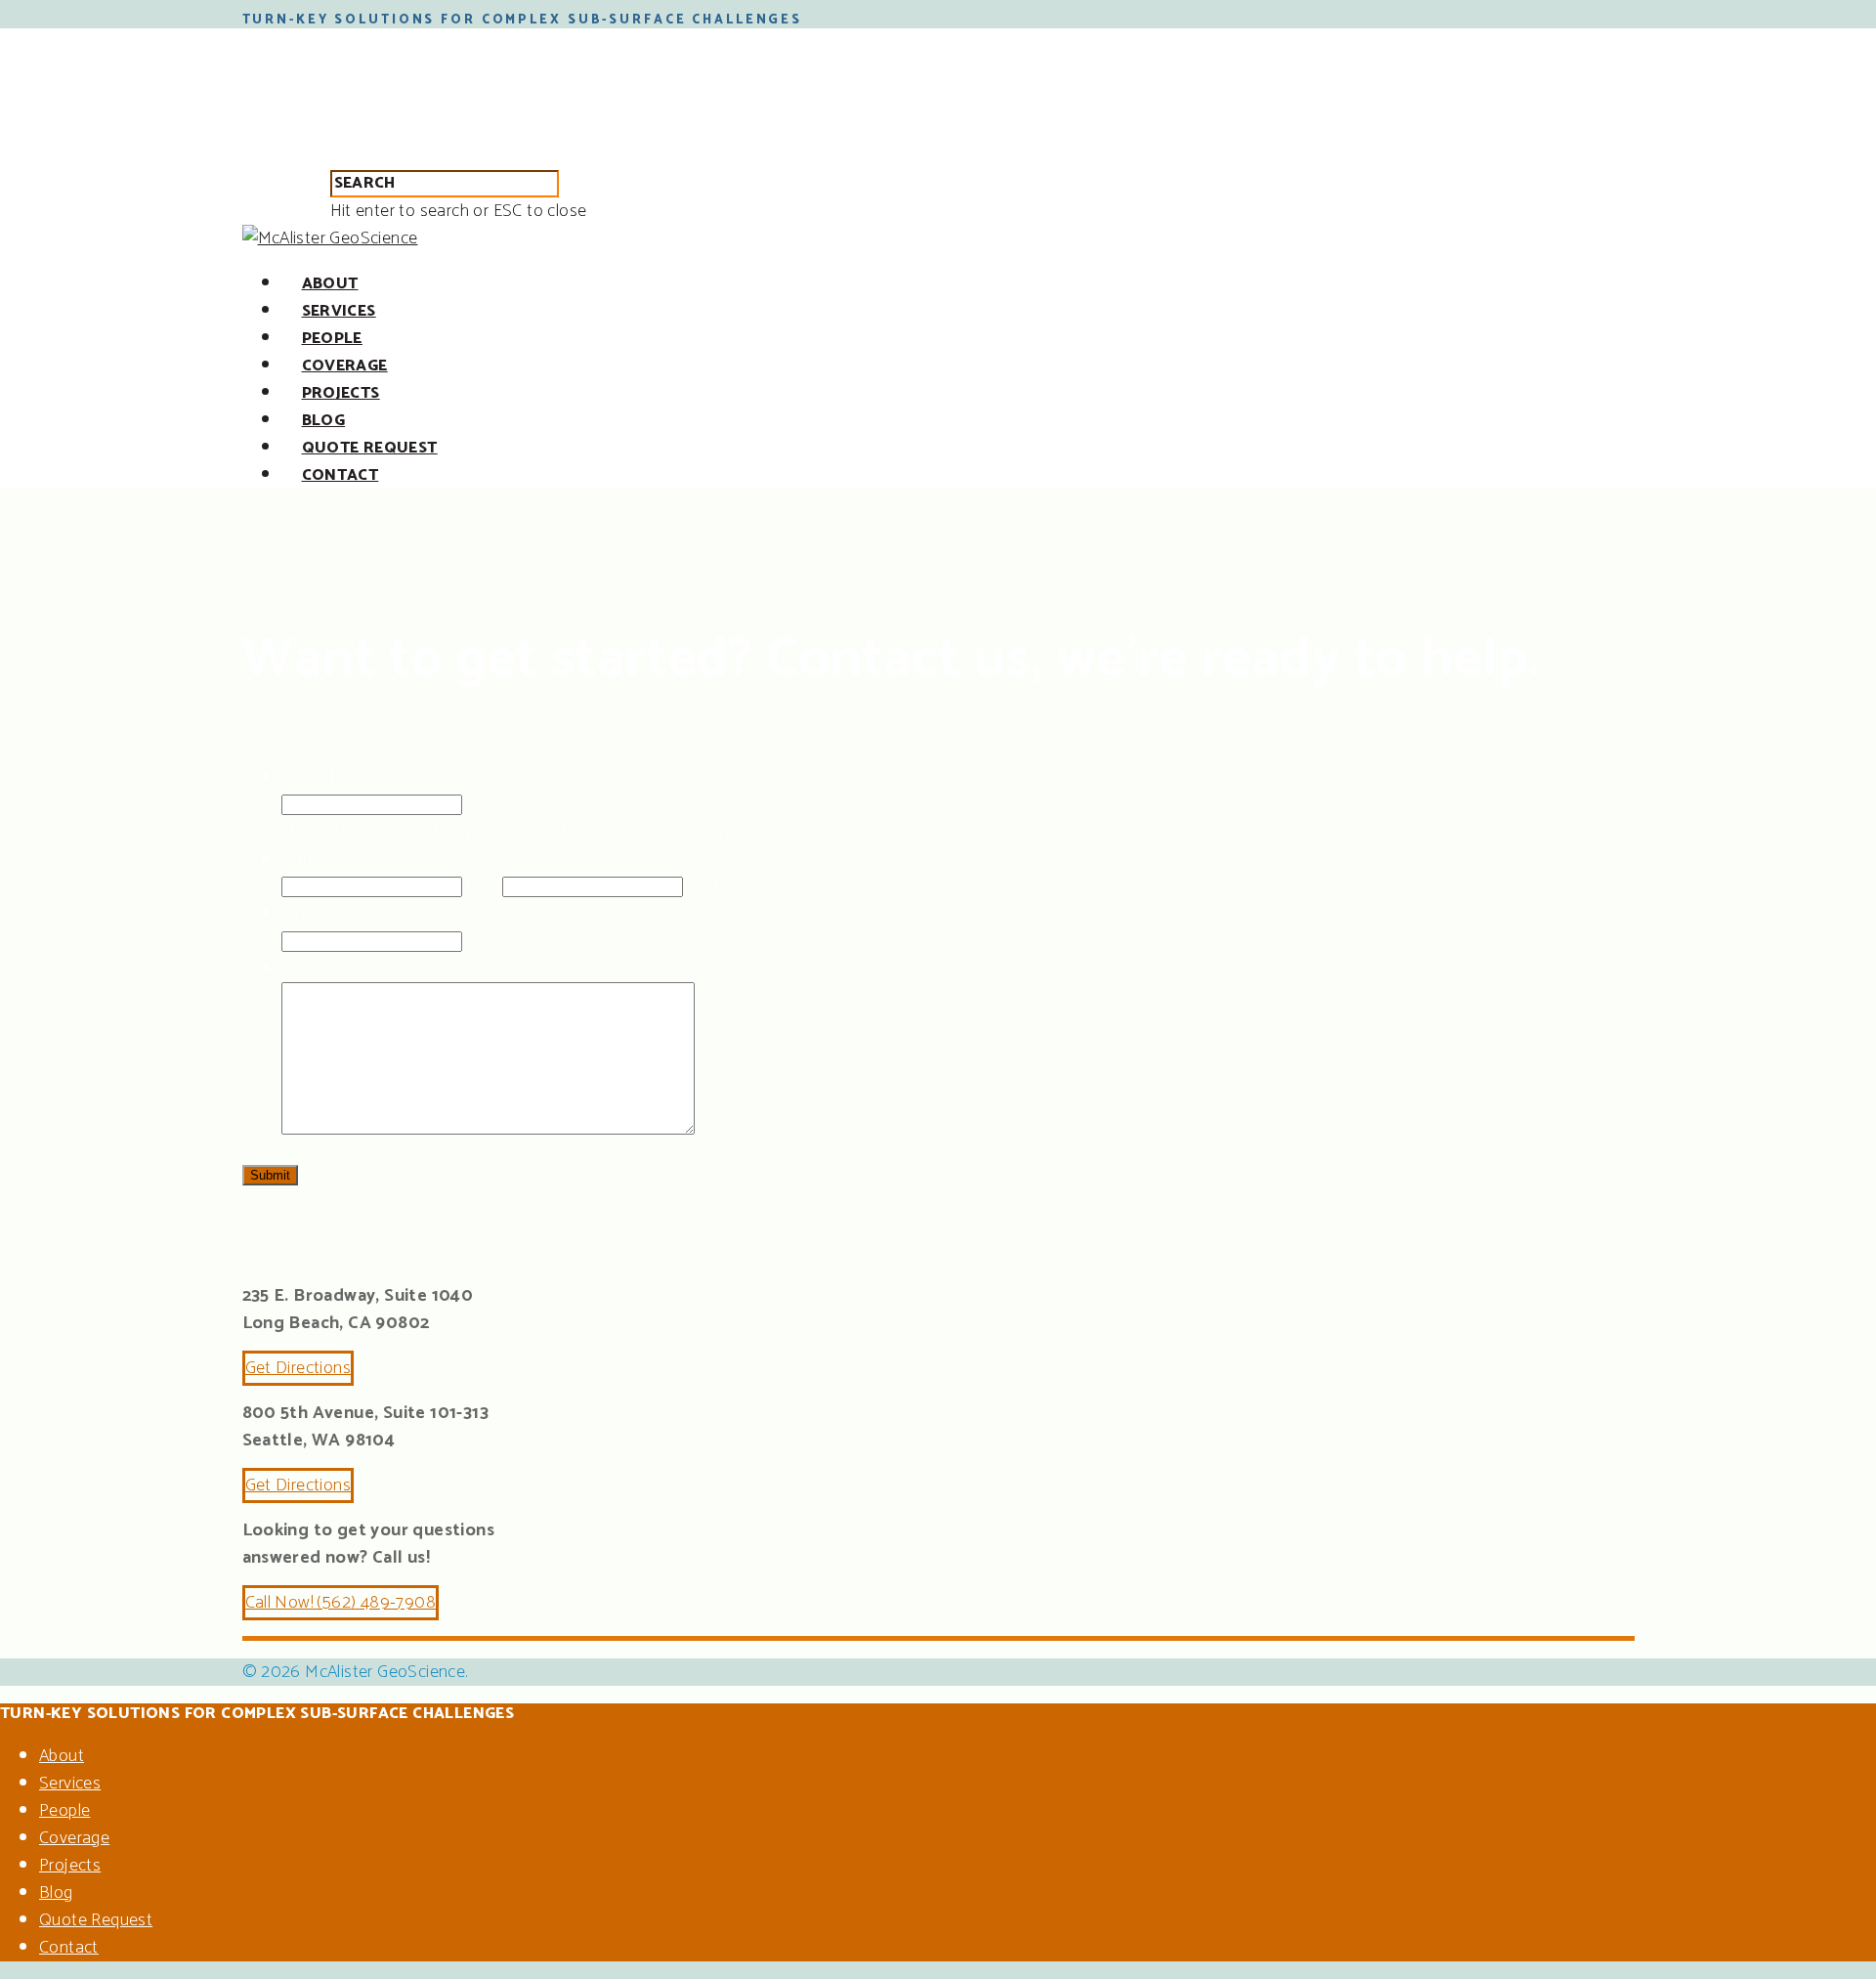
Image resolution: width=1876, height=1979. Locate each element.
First (482, 886)
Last (704, 886)
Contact (341, 475)
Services (339, 311)
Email (301, 914)
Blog (324, 421)
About (330, 284)
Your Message (334, 968)
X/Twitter (316, 777)
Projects (341, 393)
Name (304, 859)
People (332, 339)
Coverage (345, 366)
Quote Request (370, 448)
